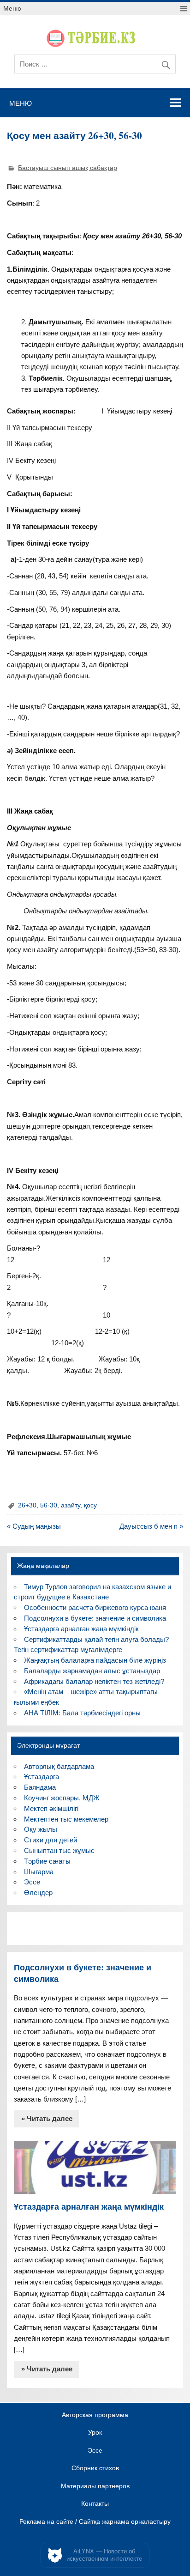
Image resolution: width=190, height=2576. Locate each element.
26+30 (27, 1505)
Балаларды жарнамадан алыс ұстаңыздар (92, 1671)
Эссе (32, 1882)
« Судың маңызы (34, 1526)
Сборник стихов (95, 2468)
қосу (90, 1505)
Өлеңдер (38, 1893)
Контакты (95, 2504)
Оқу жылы (41, 1829)
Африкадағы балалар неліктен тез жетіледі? (94, 1681)
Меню (12, 9)
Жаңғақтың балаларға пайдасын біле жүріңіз (95, 1660)
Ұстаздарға (42, 1777)
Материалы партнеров (95, 2486)
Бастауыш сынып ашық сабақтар (68, 168)
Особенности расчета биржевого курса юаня (95, 1607)
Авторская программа (95, 2415)
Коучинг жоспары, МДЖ (62, 1798)
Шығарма (39, 1872)
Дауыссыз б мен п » (151, 1526)
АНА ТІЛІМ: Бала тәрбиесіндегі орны (82, 1713)
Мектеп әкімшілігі (51, 1808)
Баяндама (40, 1787)
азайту (71, 1505)
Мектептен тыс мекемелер (66, 1819)
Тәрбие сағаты (47, 1861)
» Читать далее (47, 2118)
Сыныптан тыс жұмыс (59, 1850)
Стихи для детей (50, 1840)
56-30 (49, 1505)
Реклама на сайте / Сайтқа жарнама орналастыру (95, 2522)
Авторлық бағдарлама (59, 1766)
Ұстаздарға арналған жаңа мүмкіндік (81, 1629)
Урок (95, 2433)
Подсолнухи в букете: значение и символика (95, 1618)
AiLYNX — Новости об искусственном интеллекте (104, 2555)
